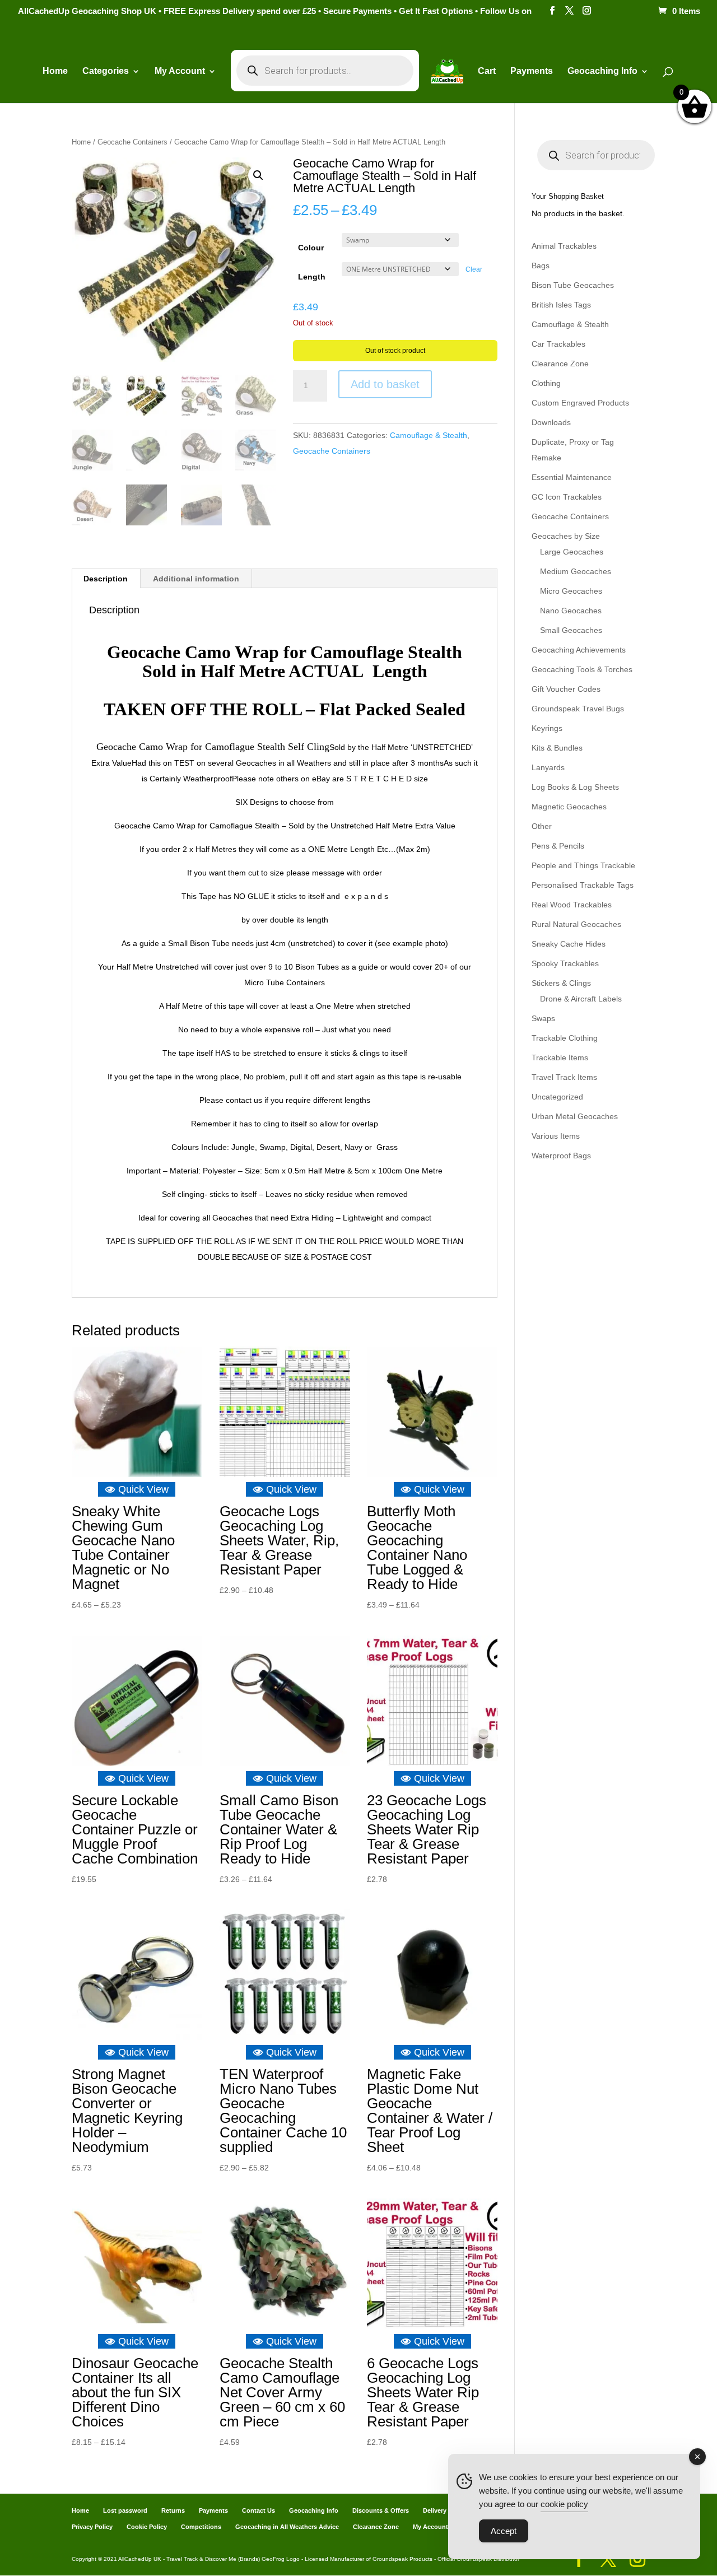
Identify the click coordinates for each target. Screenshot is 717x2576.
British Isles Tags (561, 305)
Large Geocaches (572, 552)
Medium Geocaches (576, 571)
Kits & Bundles (557, 748)
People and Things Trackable (583, 865)
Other (542, 826)
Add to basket (385, 384)
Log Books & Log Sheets (575, 787)
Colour (311, 248)
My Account (180, 71)
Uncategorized (557, 1097)
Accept (504, 2531)
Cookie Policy (147, 2527)
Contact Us (259, 2510)
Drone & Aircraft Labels (581, 999)
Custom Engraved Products (580, 403)
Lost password (125, 2510)
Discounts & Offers (381, 2510)
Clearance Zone (560, 364)
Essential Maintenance (572, 477)
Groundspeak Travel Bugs (578, 709)
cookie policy (564, 2504)
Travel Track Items (564, 1077)
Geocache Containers (132, 142)
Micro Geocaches (571, 591)
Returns (173, 2510)
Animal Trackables (564, 246)
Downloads (551, 422)
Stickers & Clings (561, 983)
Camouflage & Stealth (429, 435)
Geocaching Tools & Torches (582, 669)
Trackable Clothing (565, 1038)
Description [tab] (106, 579)
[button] (258, 175)
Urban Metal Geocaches (575, 1116)
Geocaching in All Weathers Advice (287, 2527)
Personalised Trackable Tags (583, 885)
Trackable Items (560, 1058)
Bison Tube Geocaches (573, 285)
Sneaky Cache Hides (569, 944)
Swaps (543, 1018)
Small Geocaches (571, 630)
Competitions (201, 2527)
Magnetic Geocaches (569, 807)
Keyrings (547, 728)
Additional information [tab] (196, 579)
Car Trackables (558, 344)
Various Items (556, 1136)
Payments (532, 71)
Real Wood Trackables (572, 905)
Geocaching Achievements (579, 650)
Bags (541, 265)
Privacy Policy (92, 2527)
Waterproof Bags (561, 1156)
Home (55, 71)
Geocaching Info (314, 2510)
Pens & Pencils (558, 846)
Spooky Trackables (565, 963)
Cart (487, 71)
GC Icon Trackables (567, 497)
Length (312, 277)
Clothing (546, 383)
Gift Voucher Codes (566, 689)
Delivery (435, 2510)
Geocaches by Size (566, 536)
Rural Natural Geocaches (576, 924)
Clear (474, 269)
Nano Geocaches (571, 611)
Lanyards (548, 767)
